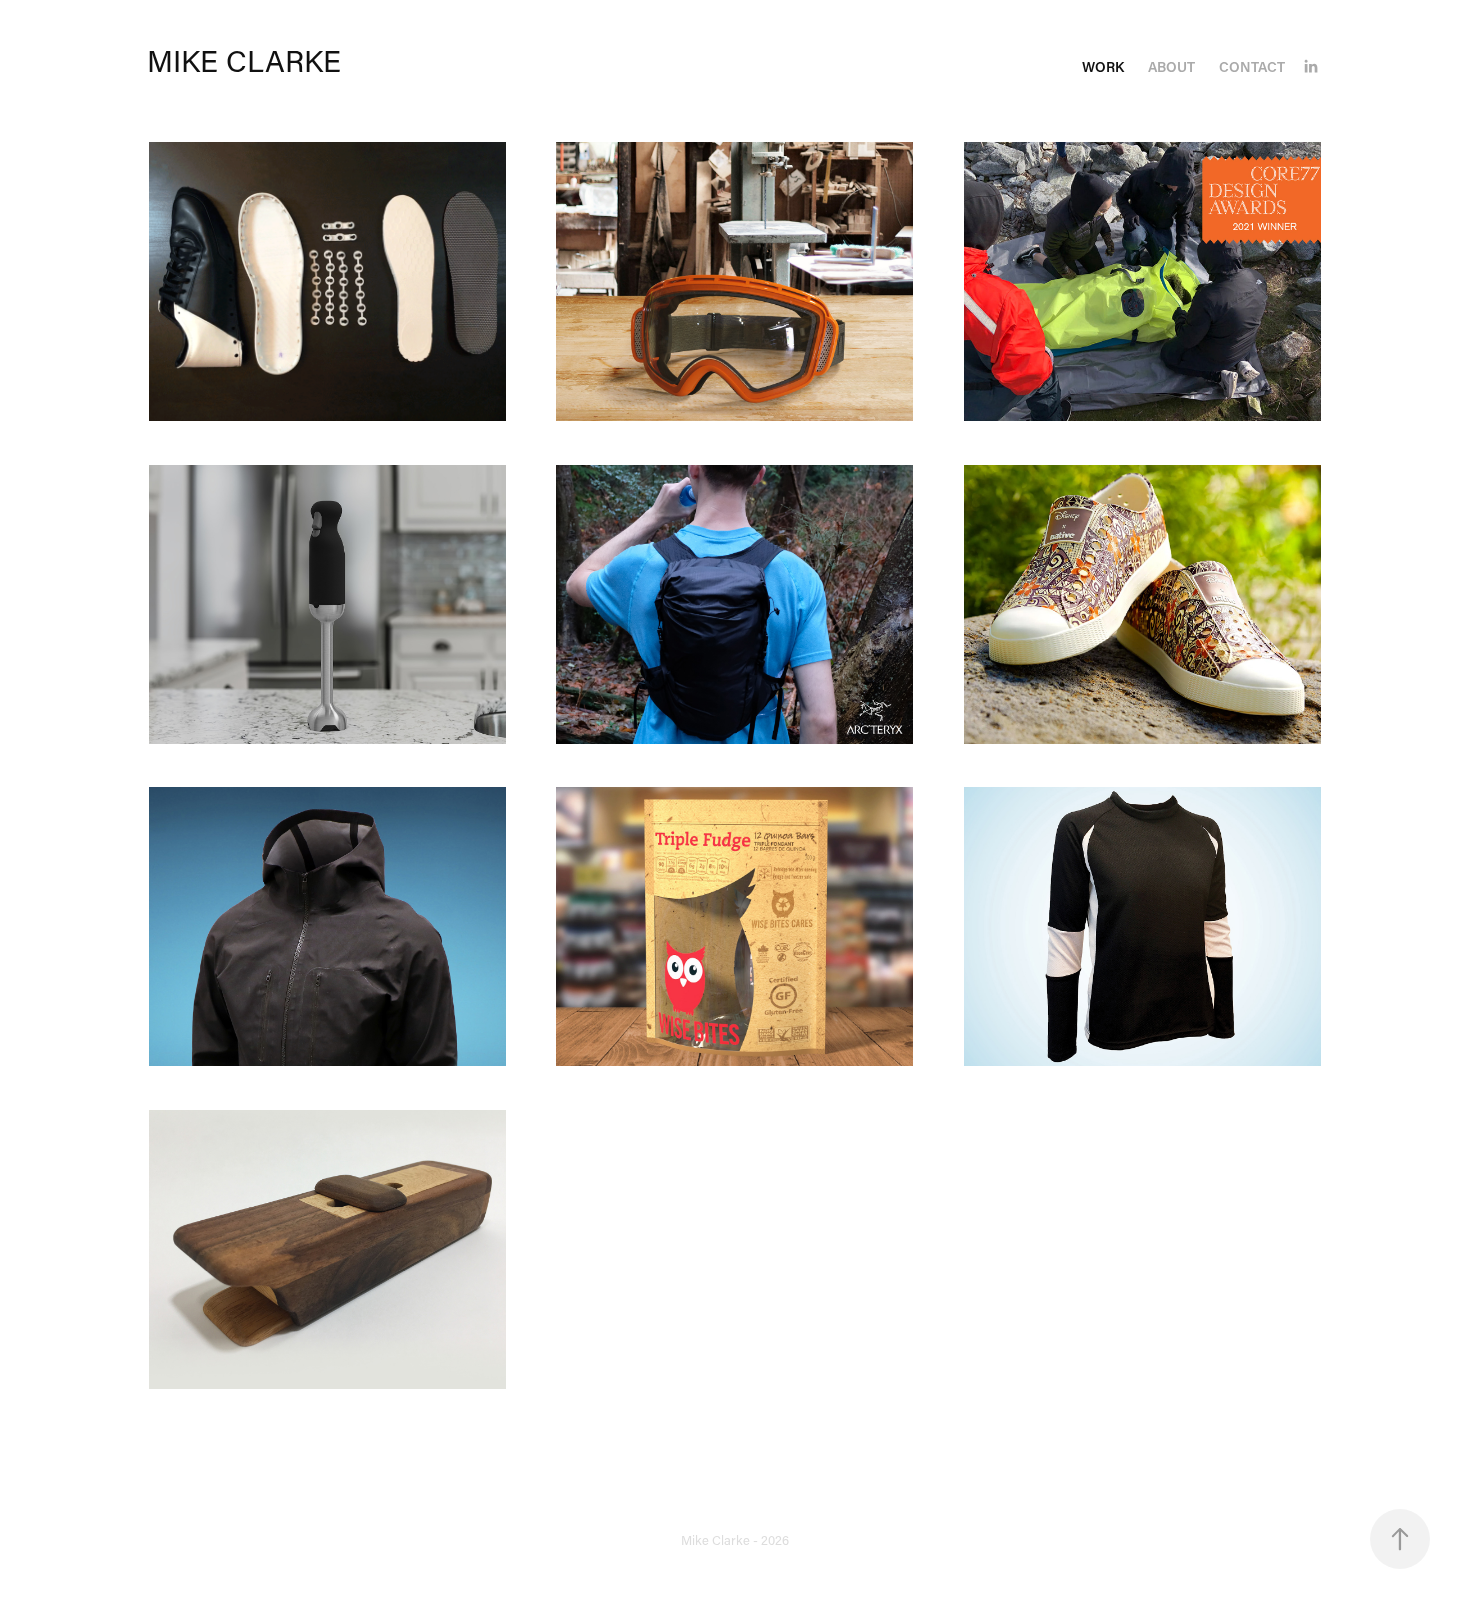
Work (1103, 66)
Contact (1252, 66)
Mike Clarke (244, 60)
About (1171, 66)
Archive (735, 1501)
